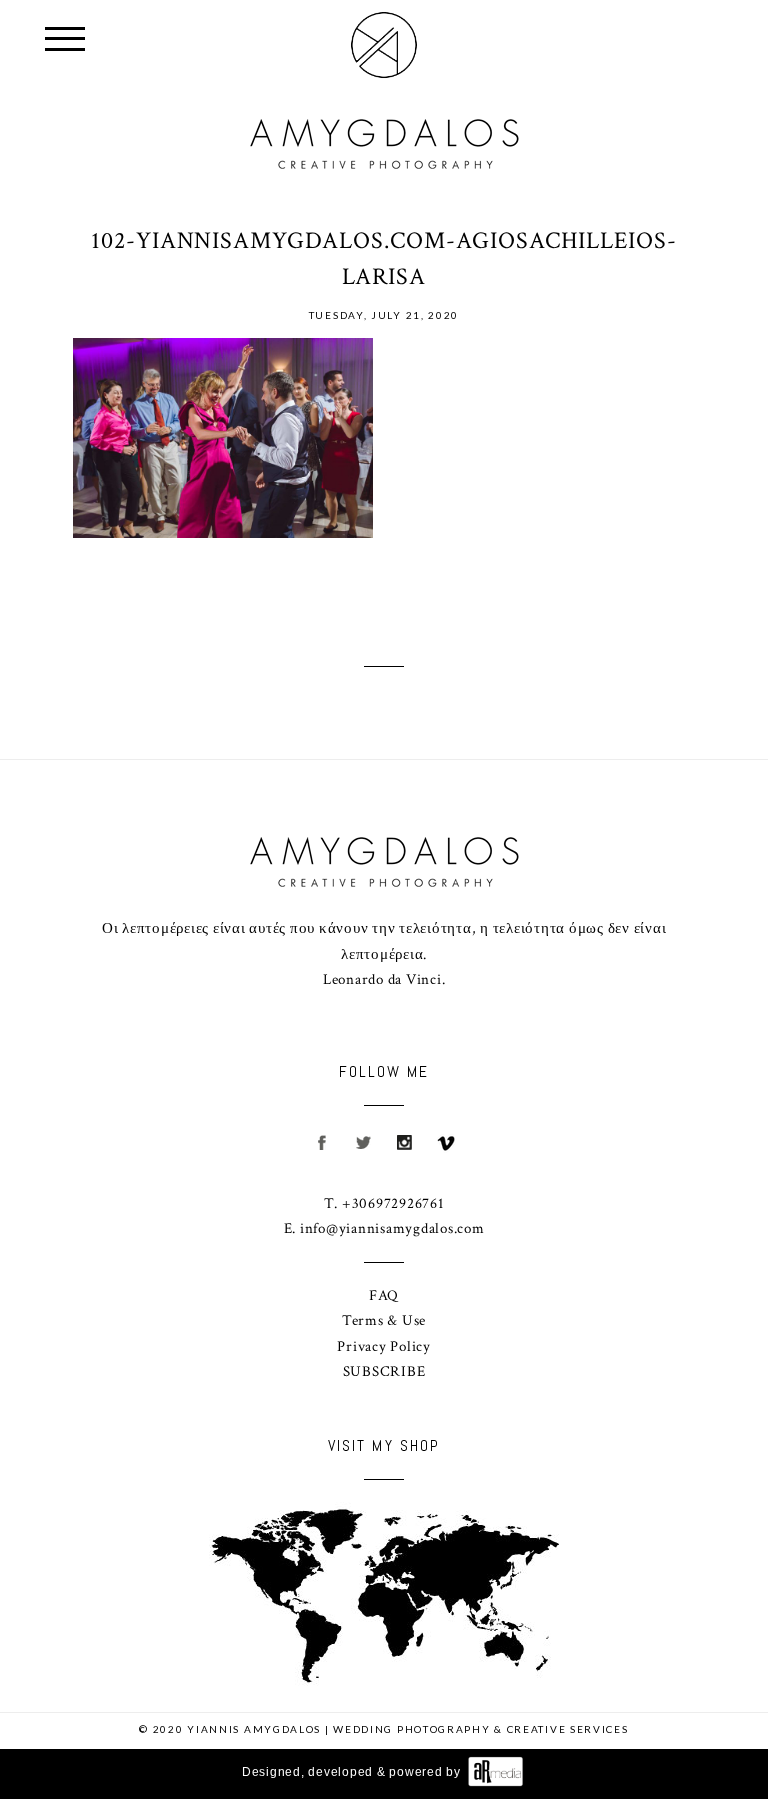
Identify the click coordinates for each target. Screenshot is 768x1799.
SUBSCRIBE (384, 1371)
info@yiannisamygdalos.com (392, 1228)
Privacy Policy (384, 1346)
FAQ (384, 1295)
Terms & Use (384, 1320)
